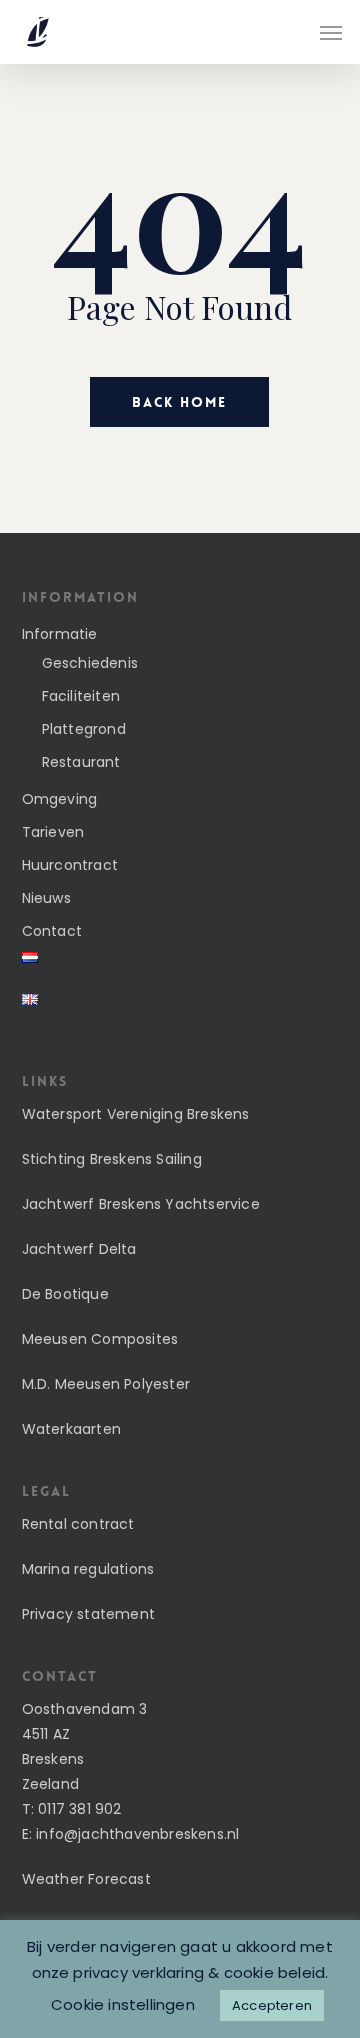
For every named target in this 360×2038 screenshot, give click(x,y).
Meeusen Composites (100, 1339)
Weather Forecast (86, 1879)
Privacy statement (88, 1614)
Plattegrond (84, 729)
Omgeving (60, 799)
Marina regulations (88, 1569)
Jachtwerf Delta (79, 1249)
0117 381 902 (79, 1809)
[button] (331, 32)
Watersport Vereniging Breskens (136, 1114)
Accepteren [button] (272, 2005)
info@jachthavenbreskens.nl (137, 1834)
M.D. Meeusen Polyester (106, 1384)
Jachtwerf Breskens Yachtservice (141, 1204)
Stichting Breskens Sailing (112, 1159)
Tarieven (53, 832)
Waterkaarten (71, 1429)
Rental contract (78, 1524)
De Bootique (65, 1294)
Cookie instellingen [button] (123, 2004)
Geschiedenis (90, 663)
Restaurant (81, 762)
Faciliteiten (81, 696)
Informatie (60, 634)
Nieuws (46, 898)
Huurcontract (70, 865)
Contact (52, 931)
